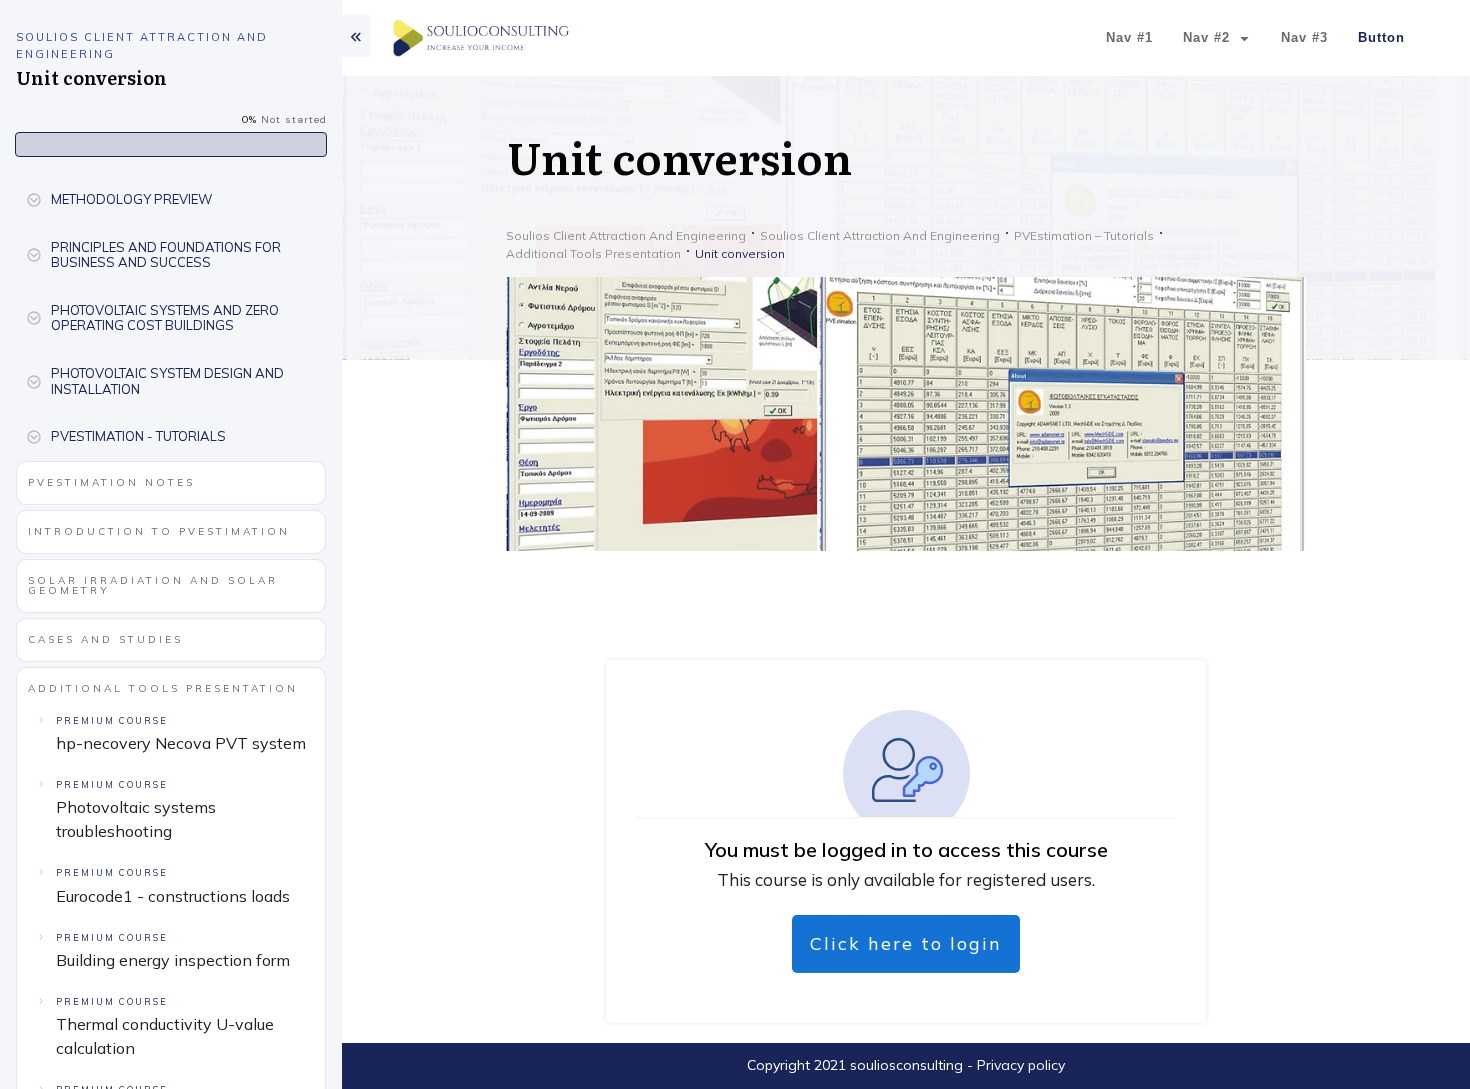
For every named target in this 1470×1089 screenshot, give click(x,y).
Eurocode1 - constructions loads (173, 896)
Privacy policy (1021, 1065)
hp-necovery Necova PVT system (181, 743)
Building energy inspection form (173, 960)
